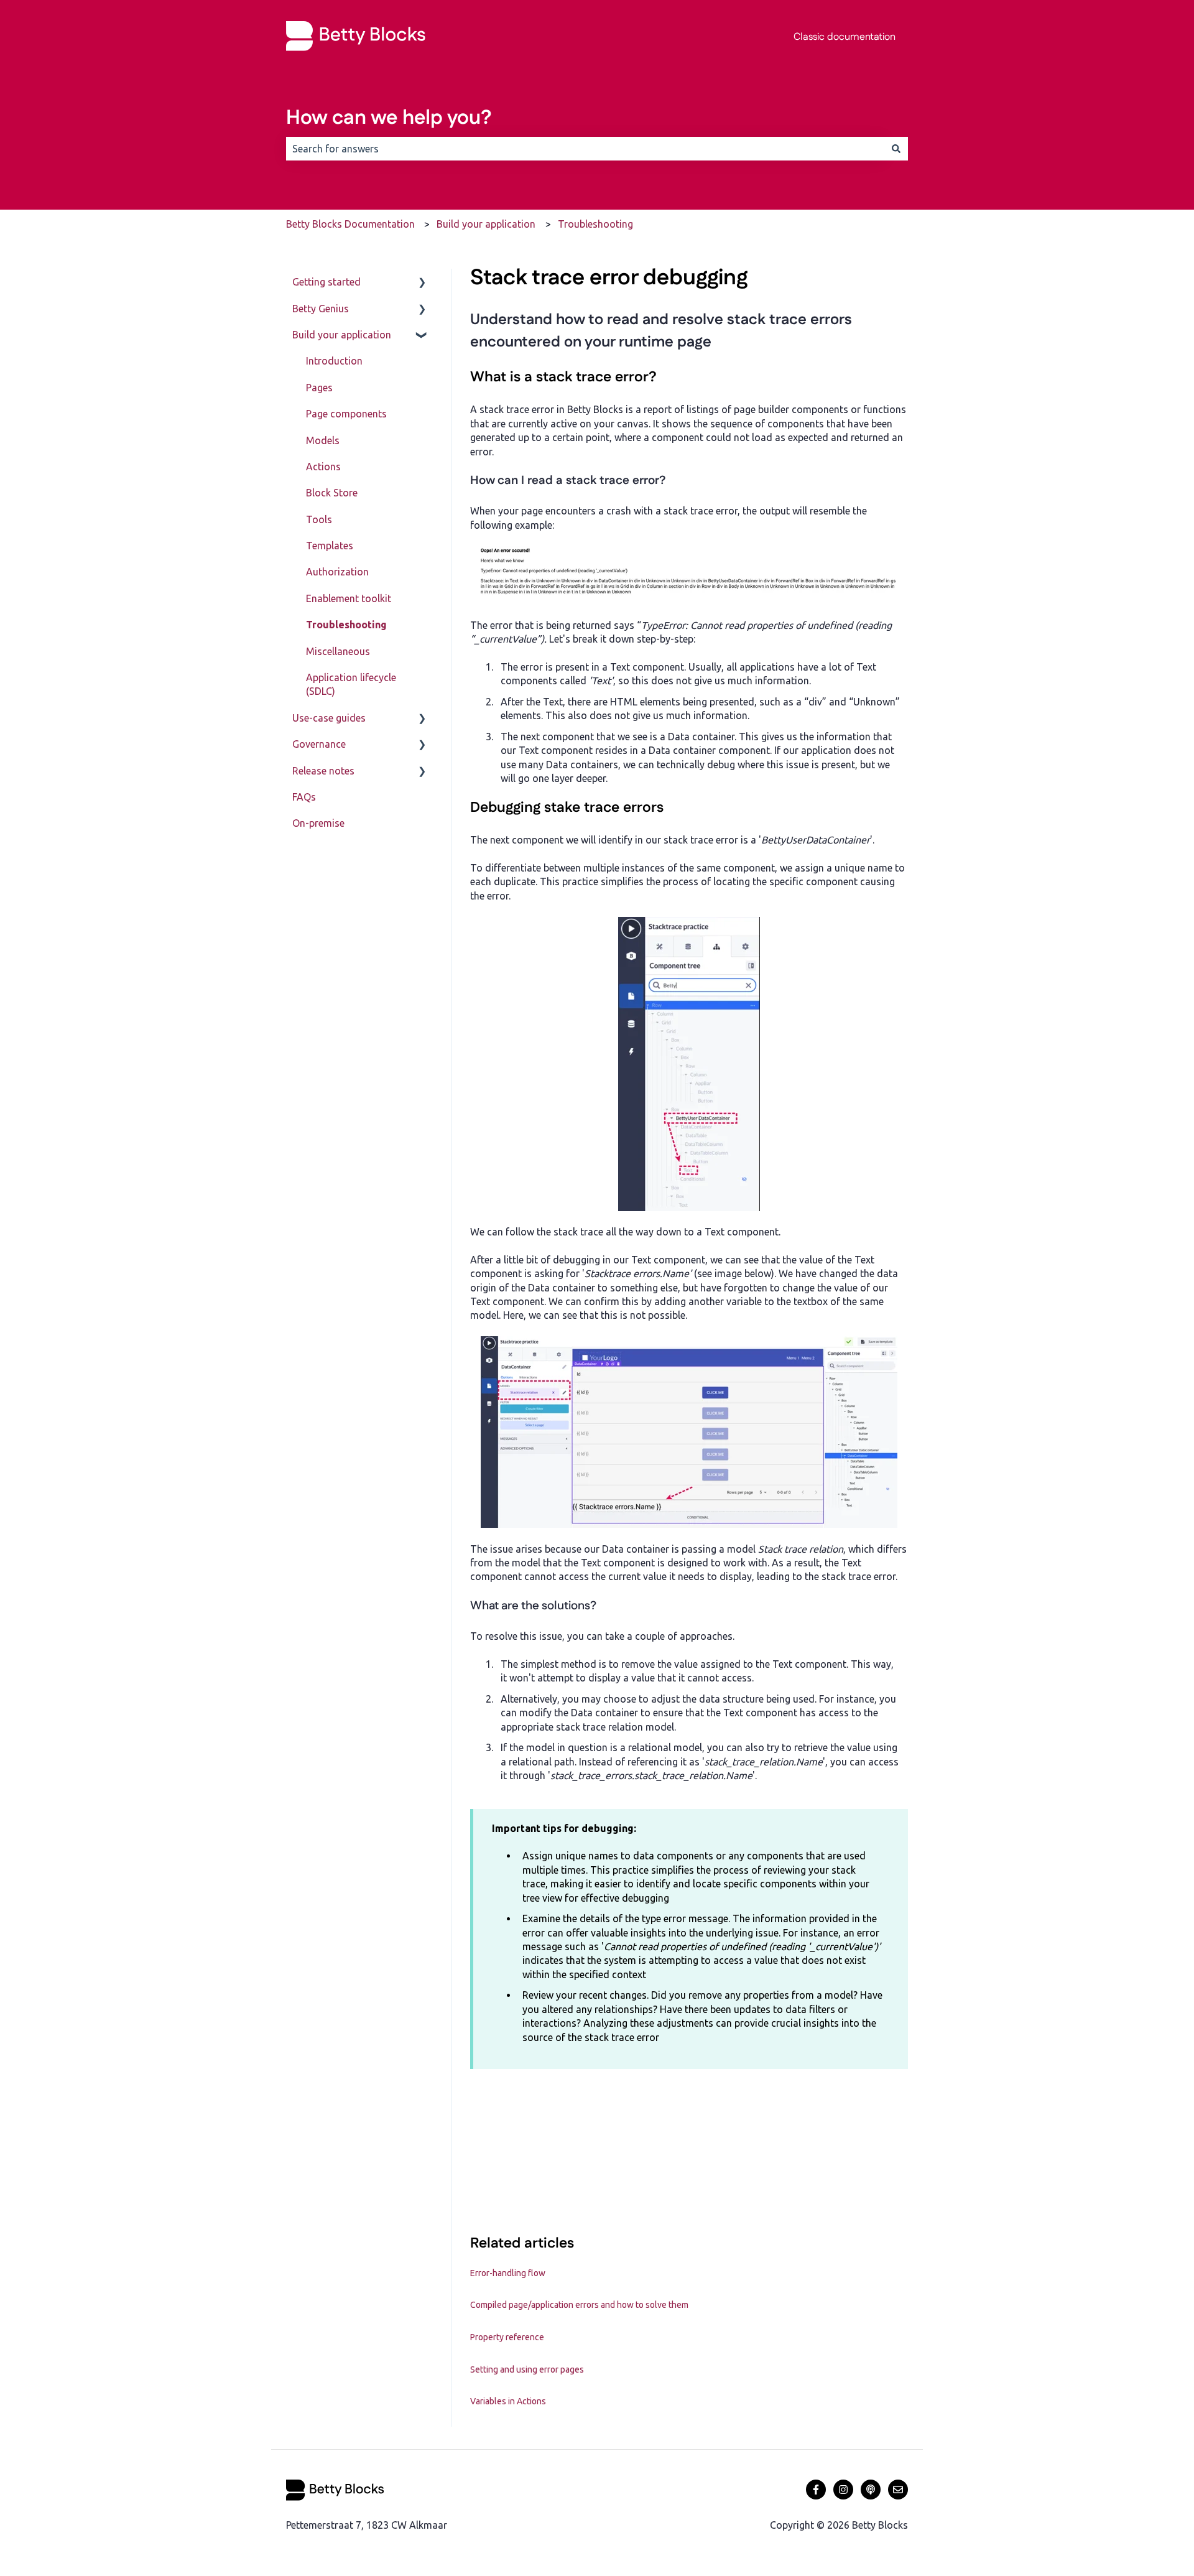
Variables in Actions (508, 2401)
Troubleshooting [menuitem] (346, 625)
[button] (422, 283)
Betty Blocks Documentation (350, 224)
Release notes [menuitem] (323, 771)
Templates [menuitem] (330, 546)
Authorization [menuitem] (337, 572)
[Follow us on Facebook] (816, 2490)
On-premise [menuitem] (318, 823)
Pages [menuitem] (319, 388)
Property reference (507, 2337)
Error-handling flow (508, 2273)
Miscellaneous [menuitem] (338, 651)
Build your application (486, 224)
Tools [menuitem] (319, 519)
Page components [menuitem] (346, 414)
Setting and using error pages (527, 2369)
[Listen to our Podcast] (871, 2490)
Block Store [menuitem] (332, 493)
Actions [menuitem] (323, 467)
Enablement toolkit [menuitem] (349, 598)
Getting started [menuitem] (326, 282)
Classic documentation (845, 37)
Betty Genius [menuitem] (321, 309)
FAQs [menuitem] (304, 797)
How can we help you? (389, 118)
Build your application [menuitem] (342, 335)
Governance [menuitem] (319, 744)
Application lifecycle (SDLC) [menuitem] (351, 684)
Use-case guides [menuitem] (329, 718)
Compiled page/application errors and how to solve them (579, 2305)
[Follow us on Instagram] (843, 2490)
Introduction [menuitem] (334, 361)
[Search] (896, 149)
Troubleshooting (595, 224)
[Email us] (898, 2490)
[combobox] (585, 149)
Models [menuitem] (323, 440)
